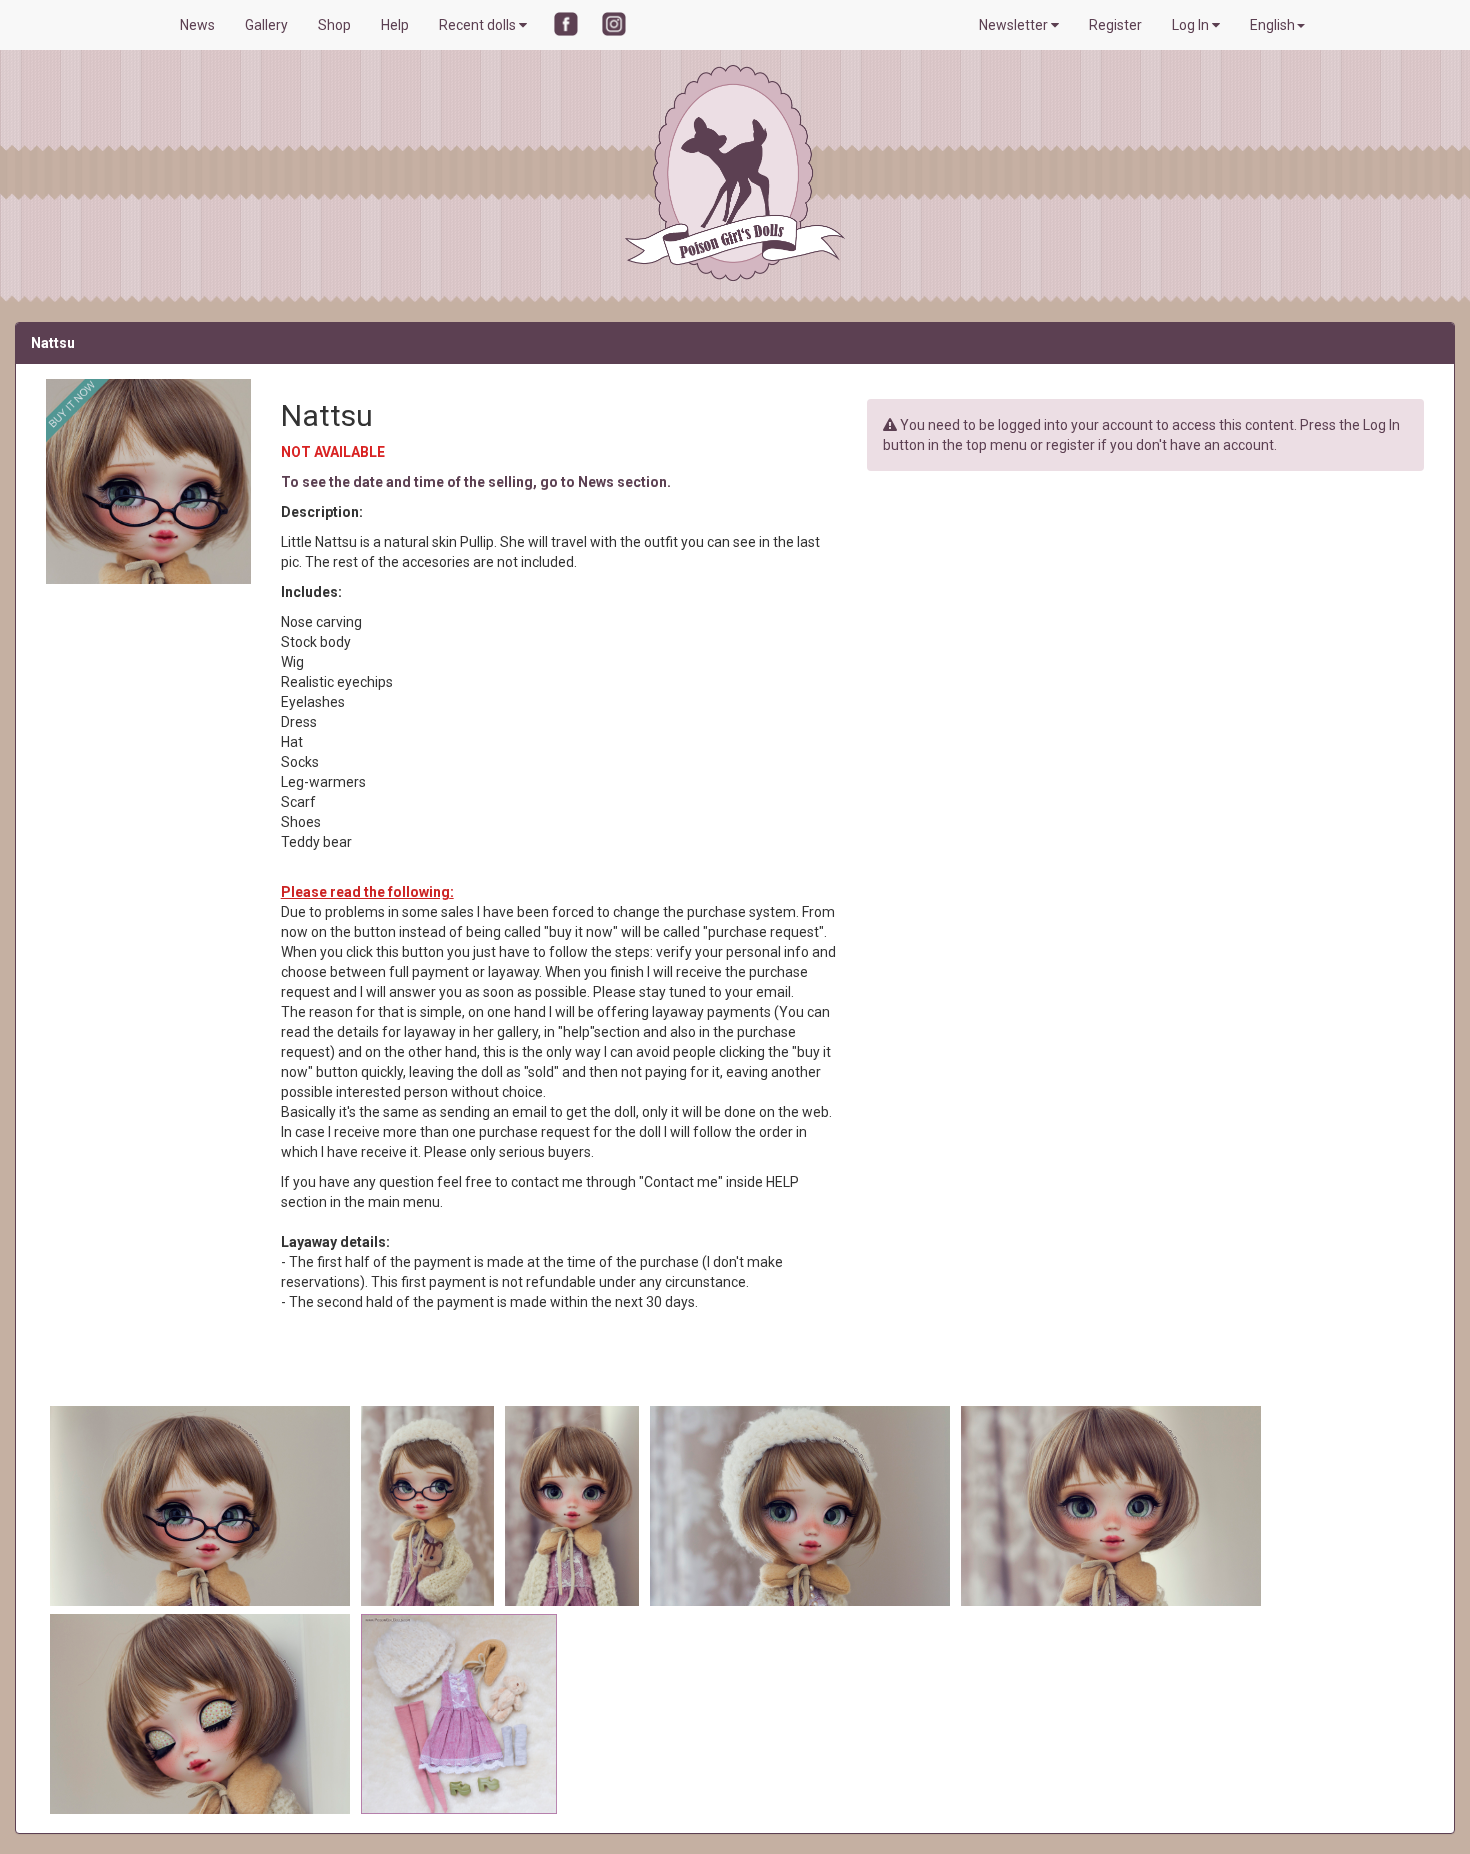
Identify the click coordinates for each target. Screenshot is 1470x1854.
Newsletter (1015, 25)
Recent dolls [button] (479, 25)
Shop (334, 25)
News (197, 25)
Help (395, 25)
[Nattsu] (201, 1505)
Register (1115, 25)
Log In (1192, 25)
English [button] (1272, 25)
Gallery (266, 25)
